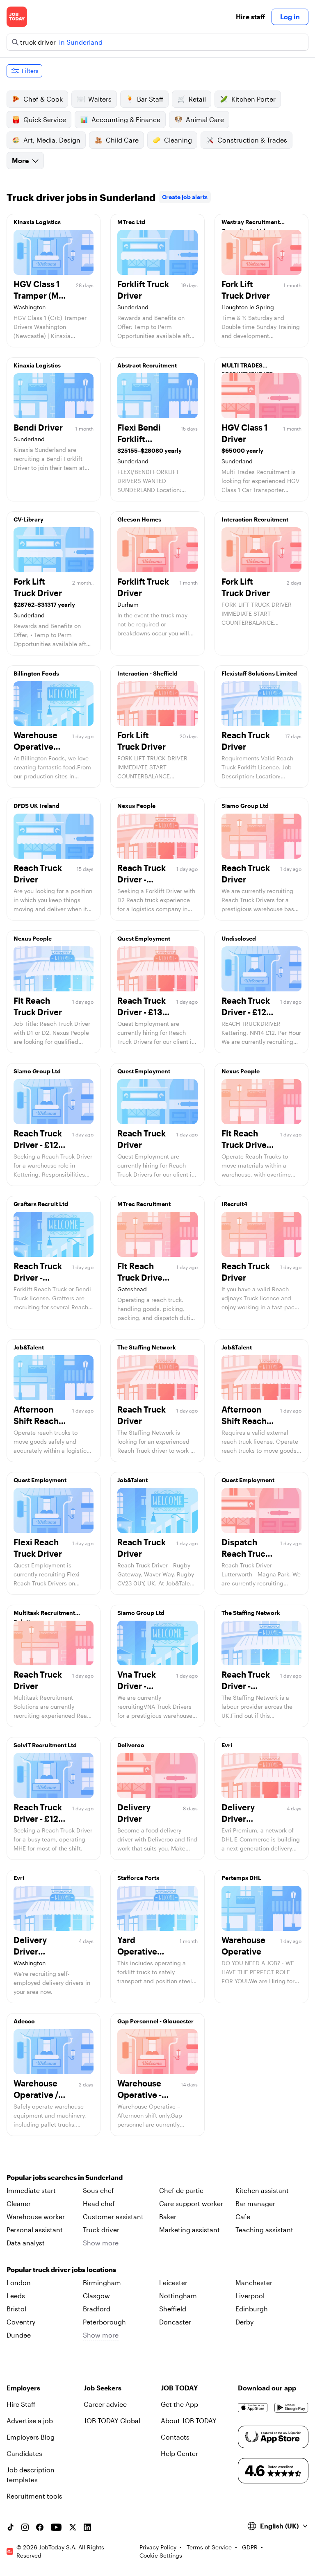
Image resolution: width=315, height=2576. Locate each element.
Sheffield (173, 2309)
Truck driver (101, 2230)
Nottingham (178, 2296)
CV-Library (29, 519)
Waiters (100, 99)
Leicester (173, 2282)
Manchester (254, 2282)
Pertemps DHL (241, 1878)
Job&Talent (29, 1347)
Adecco (24, 2021)
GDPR (250, 2547)
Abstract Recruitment (147, 365)
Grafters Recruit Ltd (41, 1204)
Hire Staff (21, 2404)
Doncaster (175, 2322)
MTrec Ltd (131, 222)
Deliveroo (131, 1745)
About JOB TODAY (189, 2421)
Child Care (122, 140)
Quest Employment (144, 938)
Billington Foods (36, 673)
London (19, 2282)
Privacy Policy (158, 2547)
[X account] (73, 2527)
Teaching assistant (264, 2230)
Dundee (19, 2335)
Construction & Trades (252, 140)
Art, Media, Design (52, 140)
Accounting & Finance (126, 119)
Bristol (16, 2309)
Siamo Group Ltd (245, 806)
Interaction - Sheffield (147, 673)
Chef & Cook (43, 99)
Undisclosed (239, 938)
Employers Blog (31, 2437)
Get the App (179, 2404)
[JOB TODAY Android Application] (291, 2408)
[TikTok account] (10, 2527)
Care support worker (191, 2203)
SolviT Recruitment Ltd (45, 1745)
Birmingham (102, 2282)
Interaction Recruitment (255, 519)
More (20, 160)
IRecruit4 (234, 1204)
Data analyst (26, 2243)
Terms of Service (209, 2547)
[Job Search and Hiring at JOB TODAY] (17, 17)
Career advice (105, 2404)
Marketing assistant (189, 2230)
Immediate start (31, 2190)
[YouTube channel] (56, 2527)
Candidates (24, 2453)
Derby (244, 2322)
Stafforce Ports (138, 1878)
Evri (227, 1745)
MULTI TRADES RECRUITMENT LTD (248, 367)
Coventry (21, 2322)
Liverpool (250, 2296)
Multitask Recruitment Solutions (44, 1615)
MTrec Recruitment (144, 1204)
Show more (101, 2243)
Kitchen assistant (262, 2190)
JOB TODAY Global (112, 2421)
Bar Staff (150, 99)
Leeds (16, 2296)
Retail (197, 99)
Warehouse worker (36, 2217)
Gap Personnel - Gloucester (155, 2021)
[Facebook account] (40, 2527)
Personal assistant (35, 2230)
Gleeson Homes (139, 519)
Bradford (97, 2309)
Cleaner (19, 2203)
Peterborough (104, 2322)
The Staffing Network (147, 1347)
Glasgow (96, 2296)
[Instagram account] (25, 2527)
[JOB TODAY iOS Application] (253, 2408)
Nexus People (136, 806)
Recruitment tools (34, 2496)
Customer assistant (113, 2217)
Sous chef (98, 2190)
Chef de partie (181, 2190)
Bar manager (255, 2203)
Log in (290, 17)
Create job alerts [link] (185, 197)
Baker (168, 2217)
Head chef (99, 2203)
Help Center (179, 2453)
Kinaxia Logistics (37, 222)
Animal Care (205, 119)
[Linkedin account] (87, 2527)
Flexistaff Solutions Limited (259, 673)
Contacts (175, 2437)
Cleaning (178, 140)
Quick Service (45, 119)
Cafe (243, 2217)
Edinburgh (252, 2309)
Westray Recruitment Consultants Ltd (251, 224)
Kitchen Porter (253, 99)
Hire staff (250, 17)
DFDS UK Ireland (37, 806)
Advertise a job (30, 2421)
